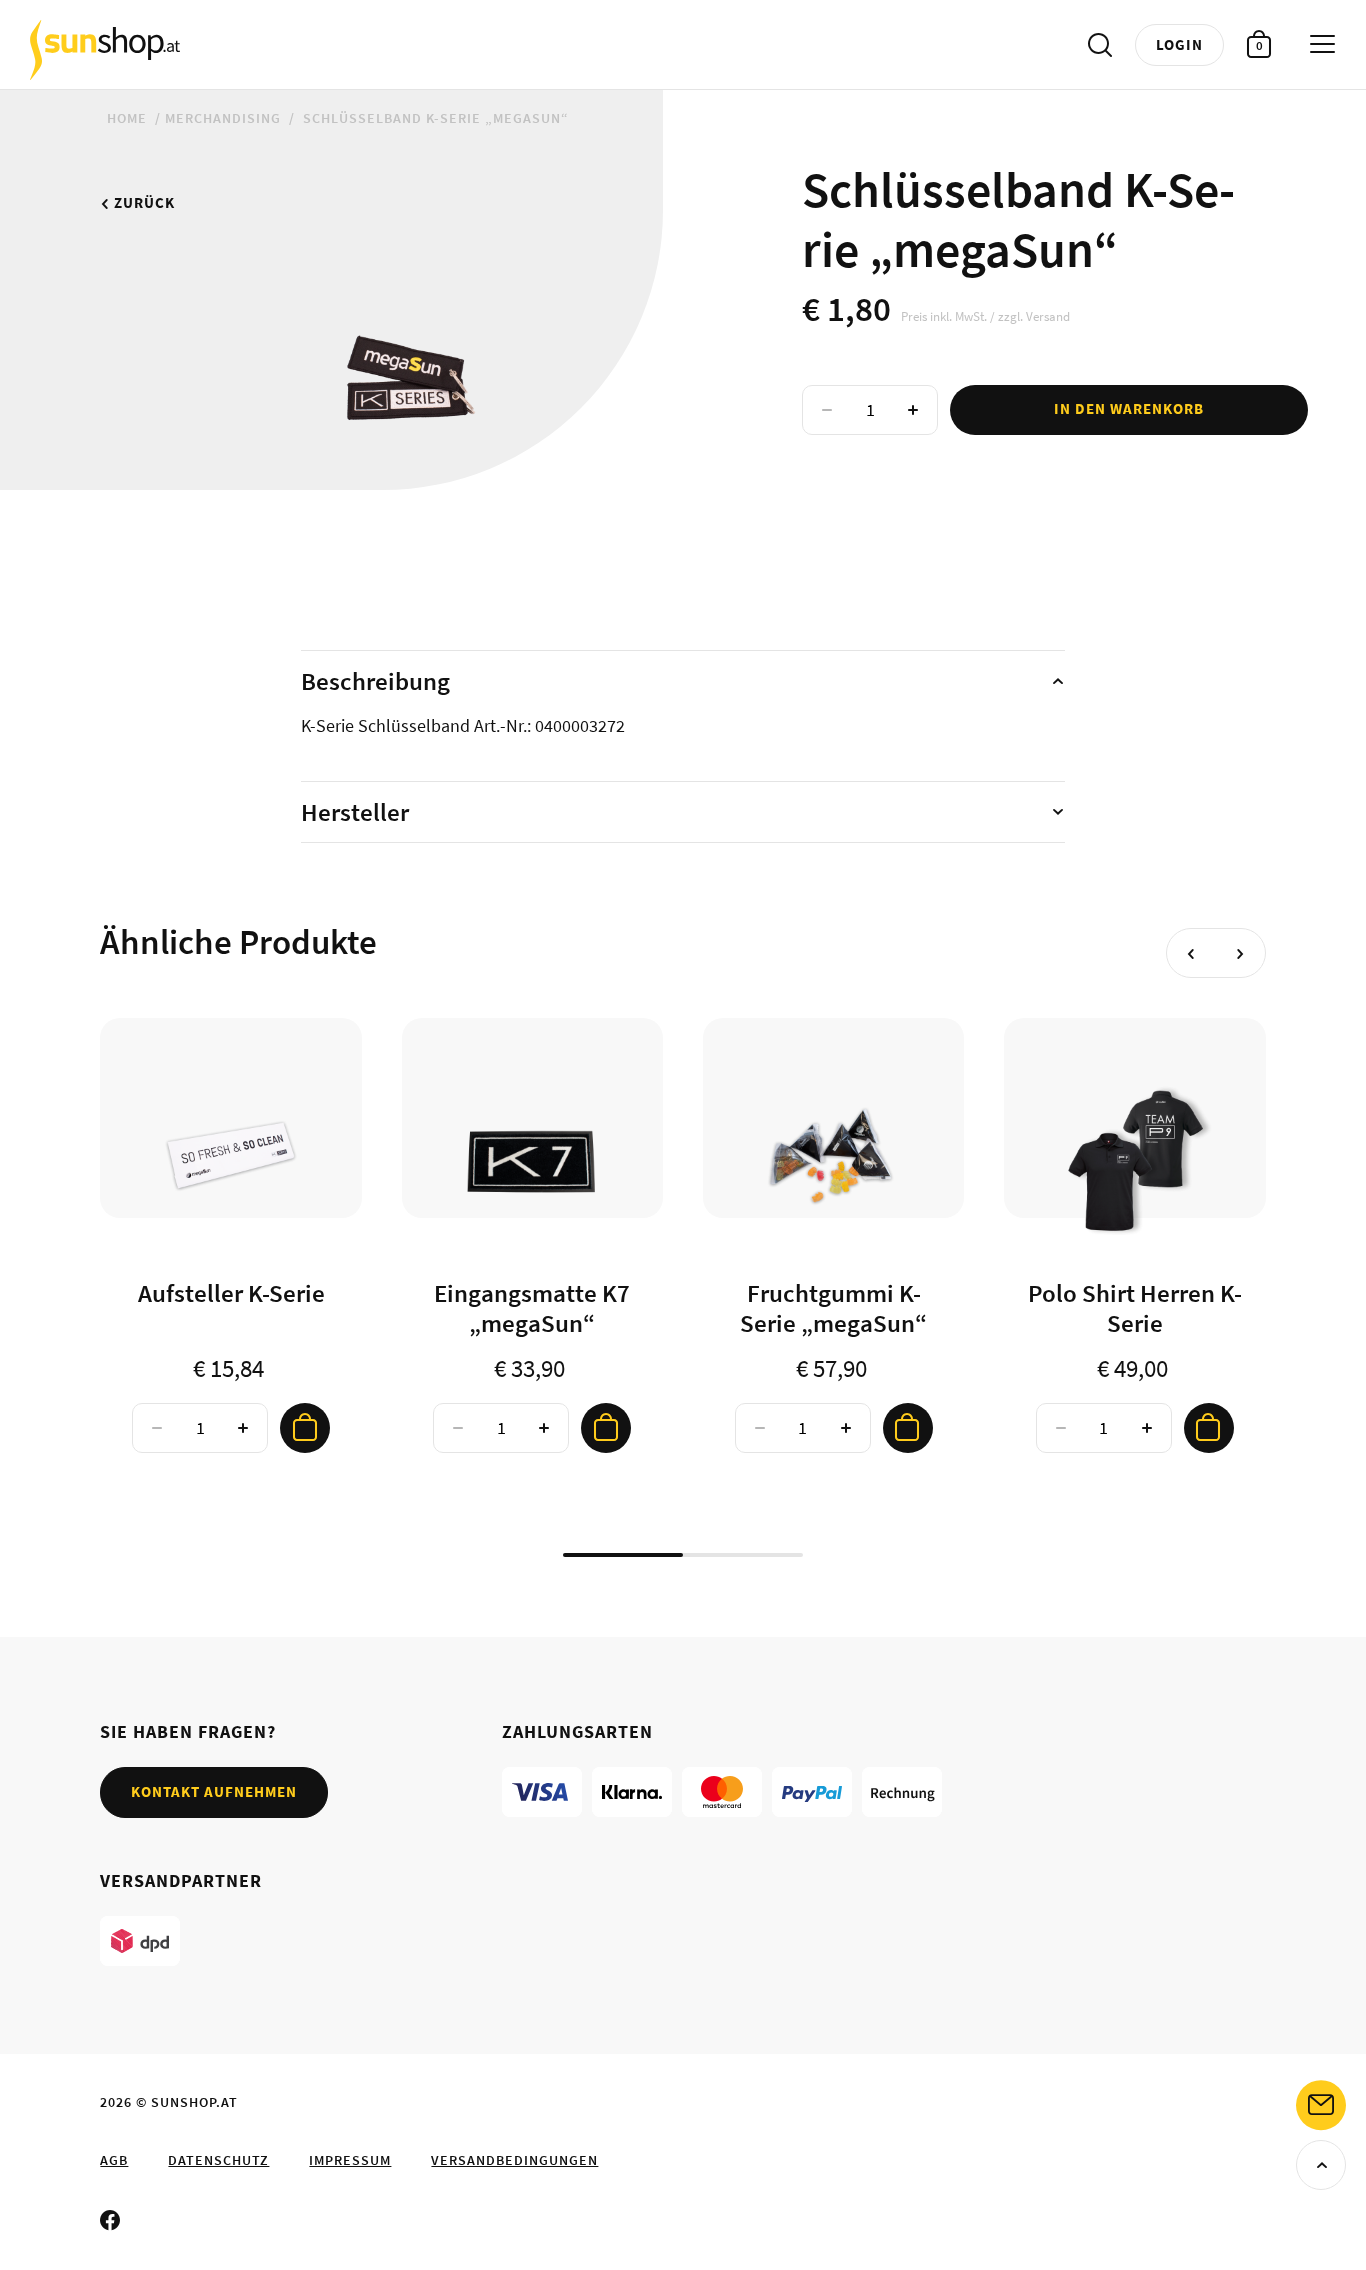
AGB (114, 2160)
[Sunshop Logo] (105, 50)
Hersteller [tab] (355, 812)
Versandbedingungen (514, 2160)
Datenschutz (218, 2160)
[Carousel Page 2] (743, 1555)
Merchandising (223, 118)
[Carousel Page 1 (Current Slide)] (623, 1555)
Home (127, 118)
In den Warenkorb (1129, 408)
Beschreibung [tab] (375, 681)
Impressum (350, 2160)
